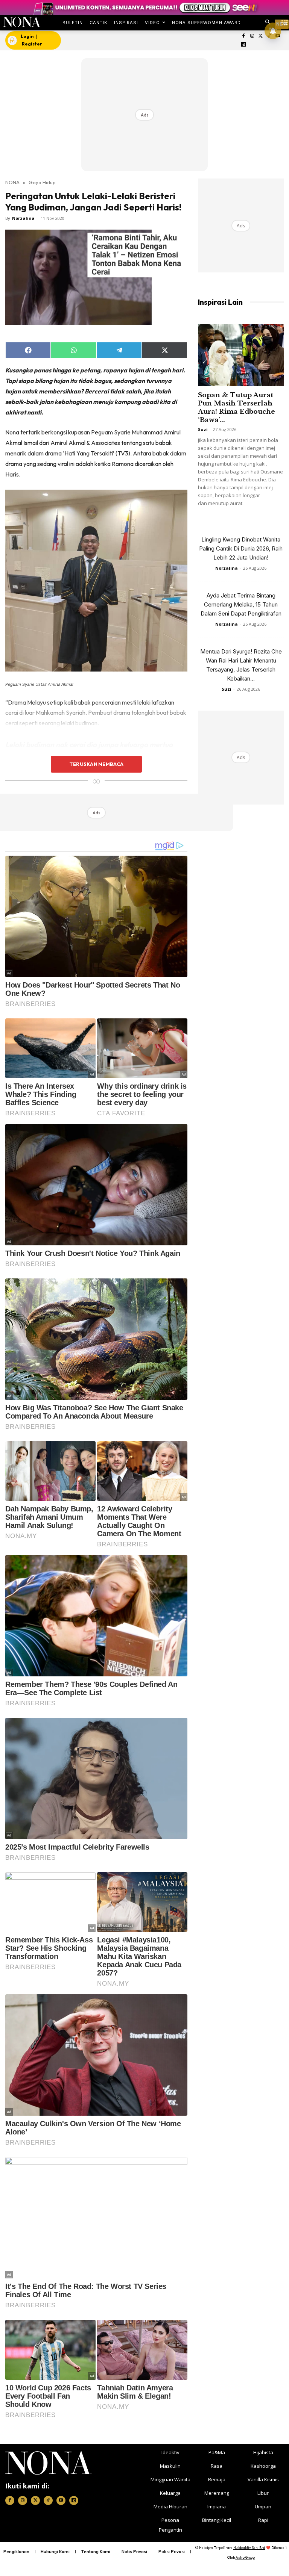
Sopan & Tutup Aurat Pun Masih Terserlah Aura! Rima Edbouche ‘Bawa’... (237, 408)
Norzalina (23, 218)
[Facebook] (244, 36)
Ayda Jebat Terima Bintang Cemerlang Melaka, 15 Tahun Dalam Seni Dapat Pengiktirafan (241, 604)
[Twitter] (261, 36)
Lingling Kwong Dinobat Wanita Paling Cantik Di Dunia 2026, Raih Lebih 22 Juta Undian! (241, 548)
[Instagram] (252, 36)
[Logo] (22, 22)
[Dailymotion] (244, 45)
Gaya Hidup (42, 182)
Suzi (203, 429)
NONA (12, 182)
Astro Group (245, 2557)
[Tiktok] (48, 2500)
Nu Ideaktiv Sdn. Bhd (249, 2548)
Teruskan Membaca (96, 764)
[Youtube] (61, 2500)
